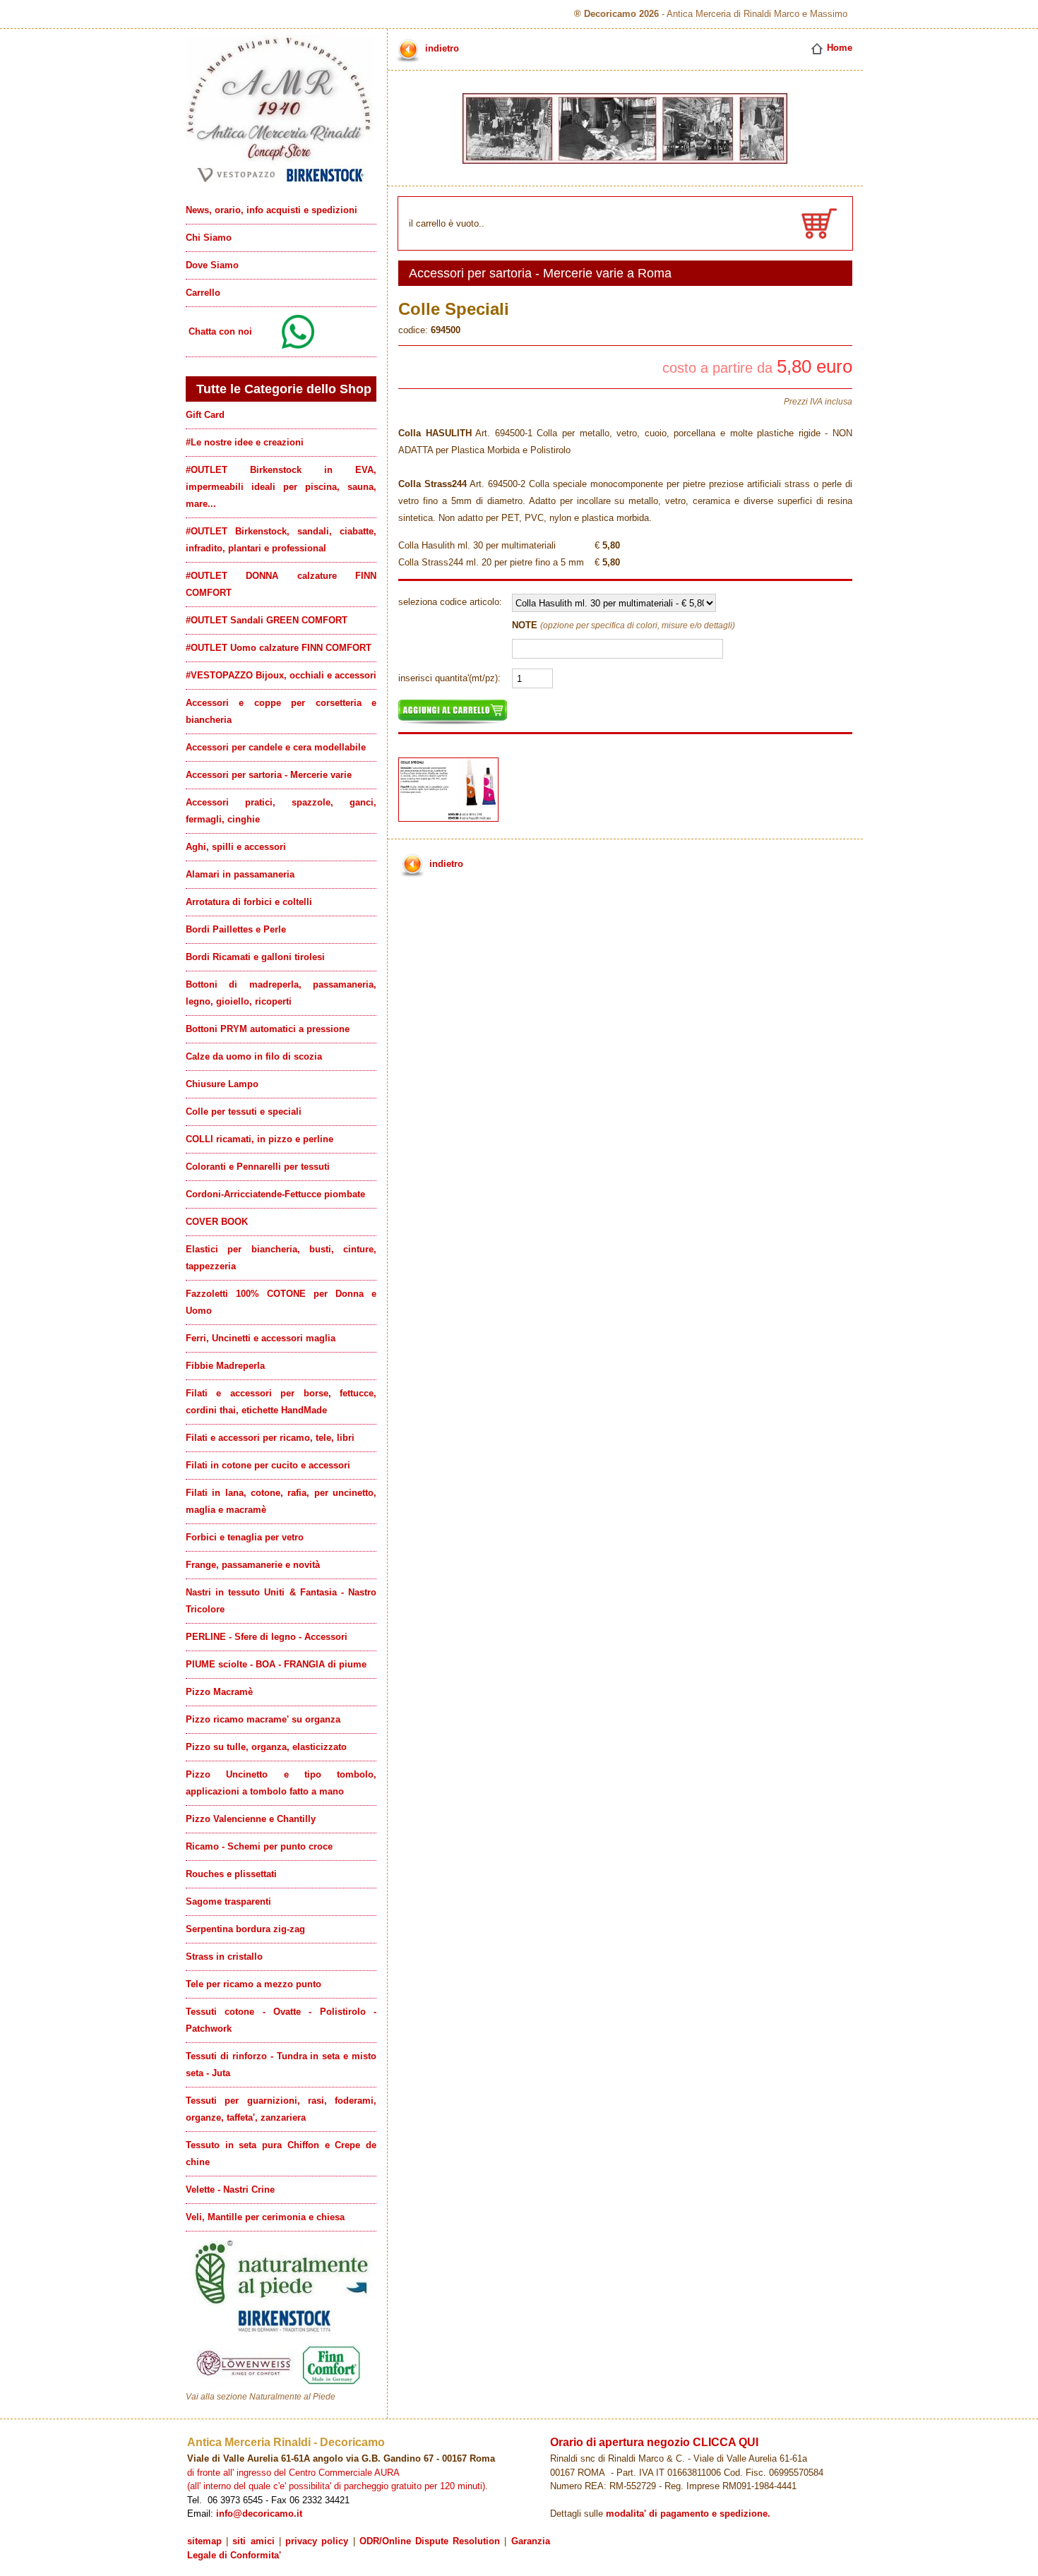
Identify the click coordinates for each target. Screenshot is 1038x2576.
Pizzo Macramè (219, 1692)
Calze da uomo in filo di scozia (254, 1056)
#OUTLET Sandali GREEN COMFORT (267, 620)
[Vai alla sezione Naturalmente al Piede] (281, 2388)
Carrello (203, 293)
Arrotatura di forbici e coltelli (249, 902)
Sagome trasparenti (228, 1901)
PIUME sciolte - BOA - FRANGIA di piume (276, 1664)
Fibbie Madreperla (225, 1366)
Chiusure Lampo (222, 1084)
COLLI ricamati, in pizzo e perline (259, 1139)
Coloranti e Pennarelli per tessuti (258, 1167)
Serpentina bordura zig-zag (245, 1929)
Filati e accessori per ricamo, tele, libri (270, 1438)
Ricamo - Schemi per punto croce (259, 1846)
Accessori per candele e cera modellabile (276, 747)
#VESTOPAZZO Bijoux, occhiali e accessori (281, 675)
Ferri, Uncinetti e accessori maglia (261, 1338)
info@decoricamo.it (259, 2514)
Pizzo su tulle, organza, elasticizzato (266, 1747)
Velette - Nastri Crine (230, 2189)
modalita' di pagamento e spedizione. (688, 2514)
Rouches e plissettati (231, 1874)
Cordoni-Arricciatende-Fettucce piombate (275, 1194)
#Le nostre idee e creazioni (245, 442)
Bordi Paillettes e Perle (236, 929)
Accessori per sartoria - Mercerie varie (269, 775)
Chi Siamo (209, 238)
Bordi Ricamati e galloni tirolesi (255, 957)
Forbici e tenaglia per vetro (245, 1537)
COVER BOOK (217, 1222)
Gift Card (205, 415)
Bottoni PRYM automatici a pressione (268, 1029)
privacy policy (317, 2541)
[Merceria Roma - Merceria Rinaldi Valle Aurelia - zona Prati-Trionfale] (281, 182)
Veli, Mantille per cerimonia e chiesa (265, 2217)
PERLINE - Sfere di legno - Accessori (267, 1637)
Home (838, 48)
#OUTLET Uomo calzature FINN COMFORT (279, 648)
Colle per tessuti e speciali (244, 1112)
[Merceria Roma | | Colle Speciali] (452, 825)
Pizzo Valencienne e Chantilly (251, 1819)
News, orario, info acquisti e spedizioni (272, 210)
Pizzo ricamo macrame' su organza (263, 1719)
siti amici (253, 2541)
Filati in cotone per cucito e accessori (268, 1465)
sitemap (204, 2541)
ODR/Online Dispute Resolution (430, 2541)
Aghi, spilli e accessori (236, 847)
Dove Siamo (212, 265)
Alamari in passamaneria (240, 874)
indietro (441, 48)
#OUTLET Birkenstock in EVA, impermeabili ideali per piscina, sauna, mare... (281, 487)
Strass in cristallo (224, 1957)
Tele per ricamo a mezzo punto (253, 1984)
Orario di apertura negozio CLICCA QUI (654, 2442)
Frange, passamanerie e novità (253, 1565)
